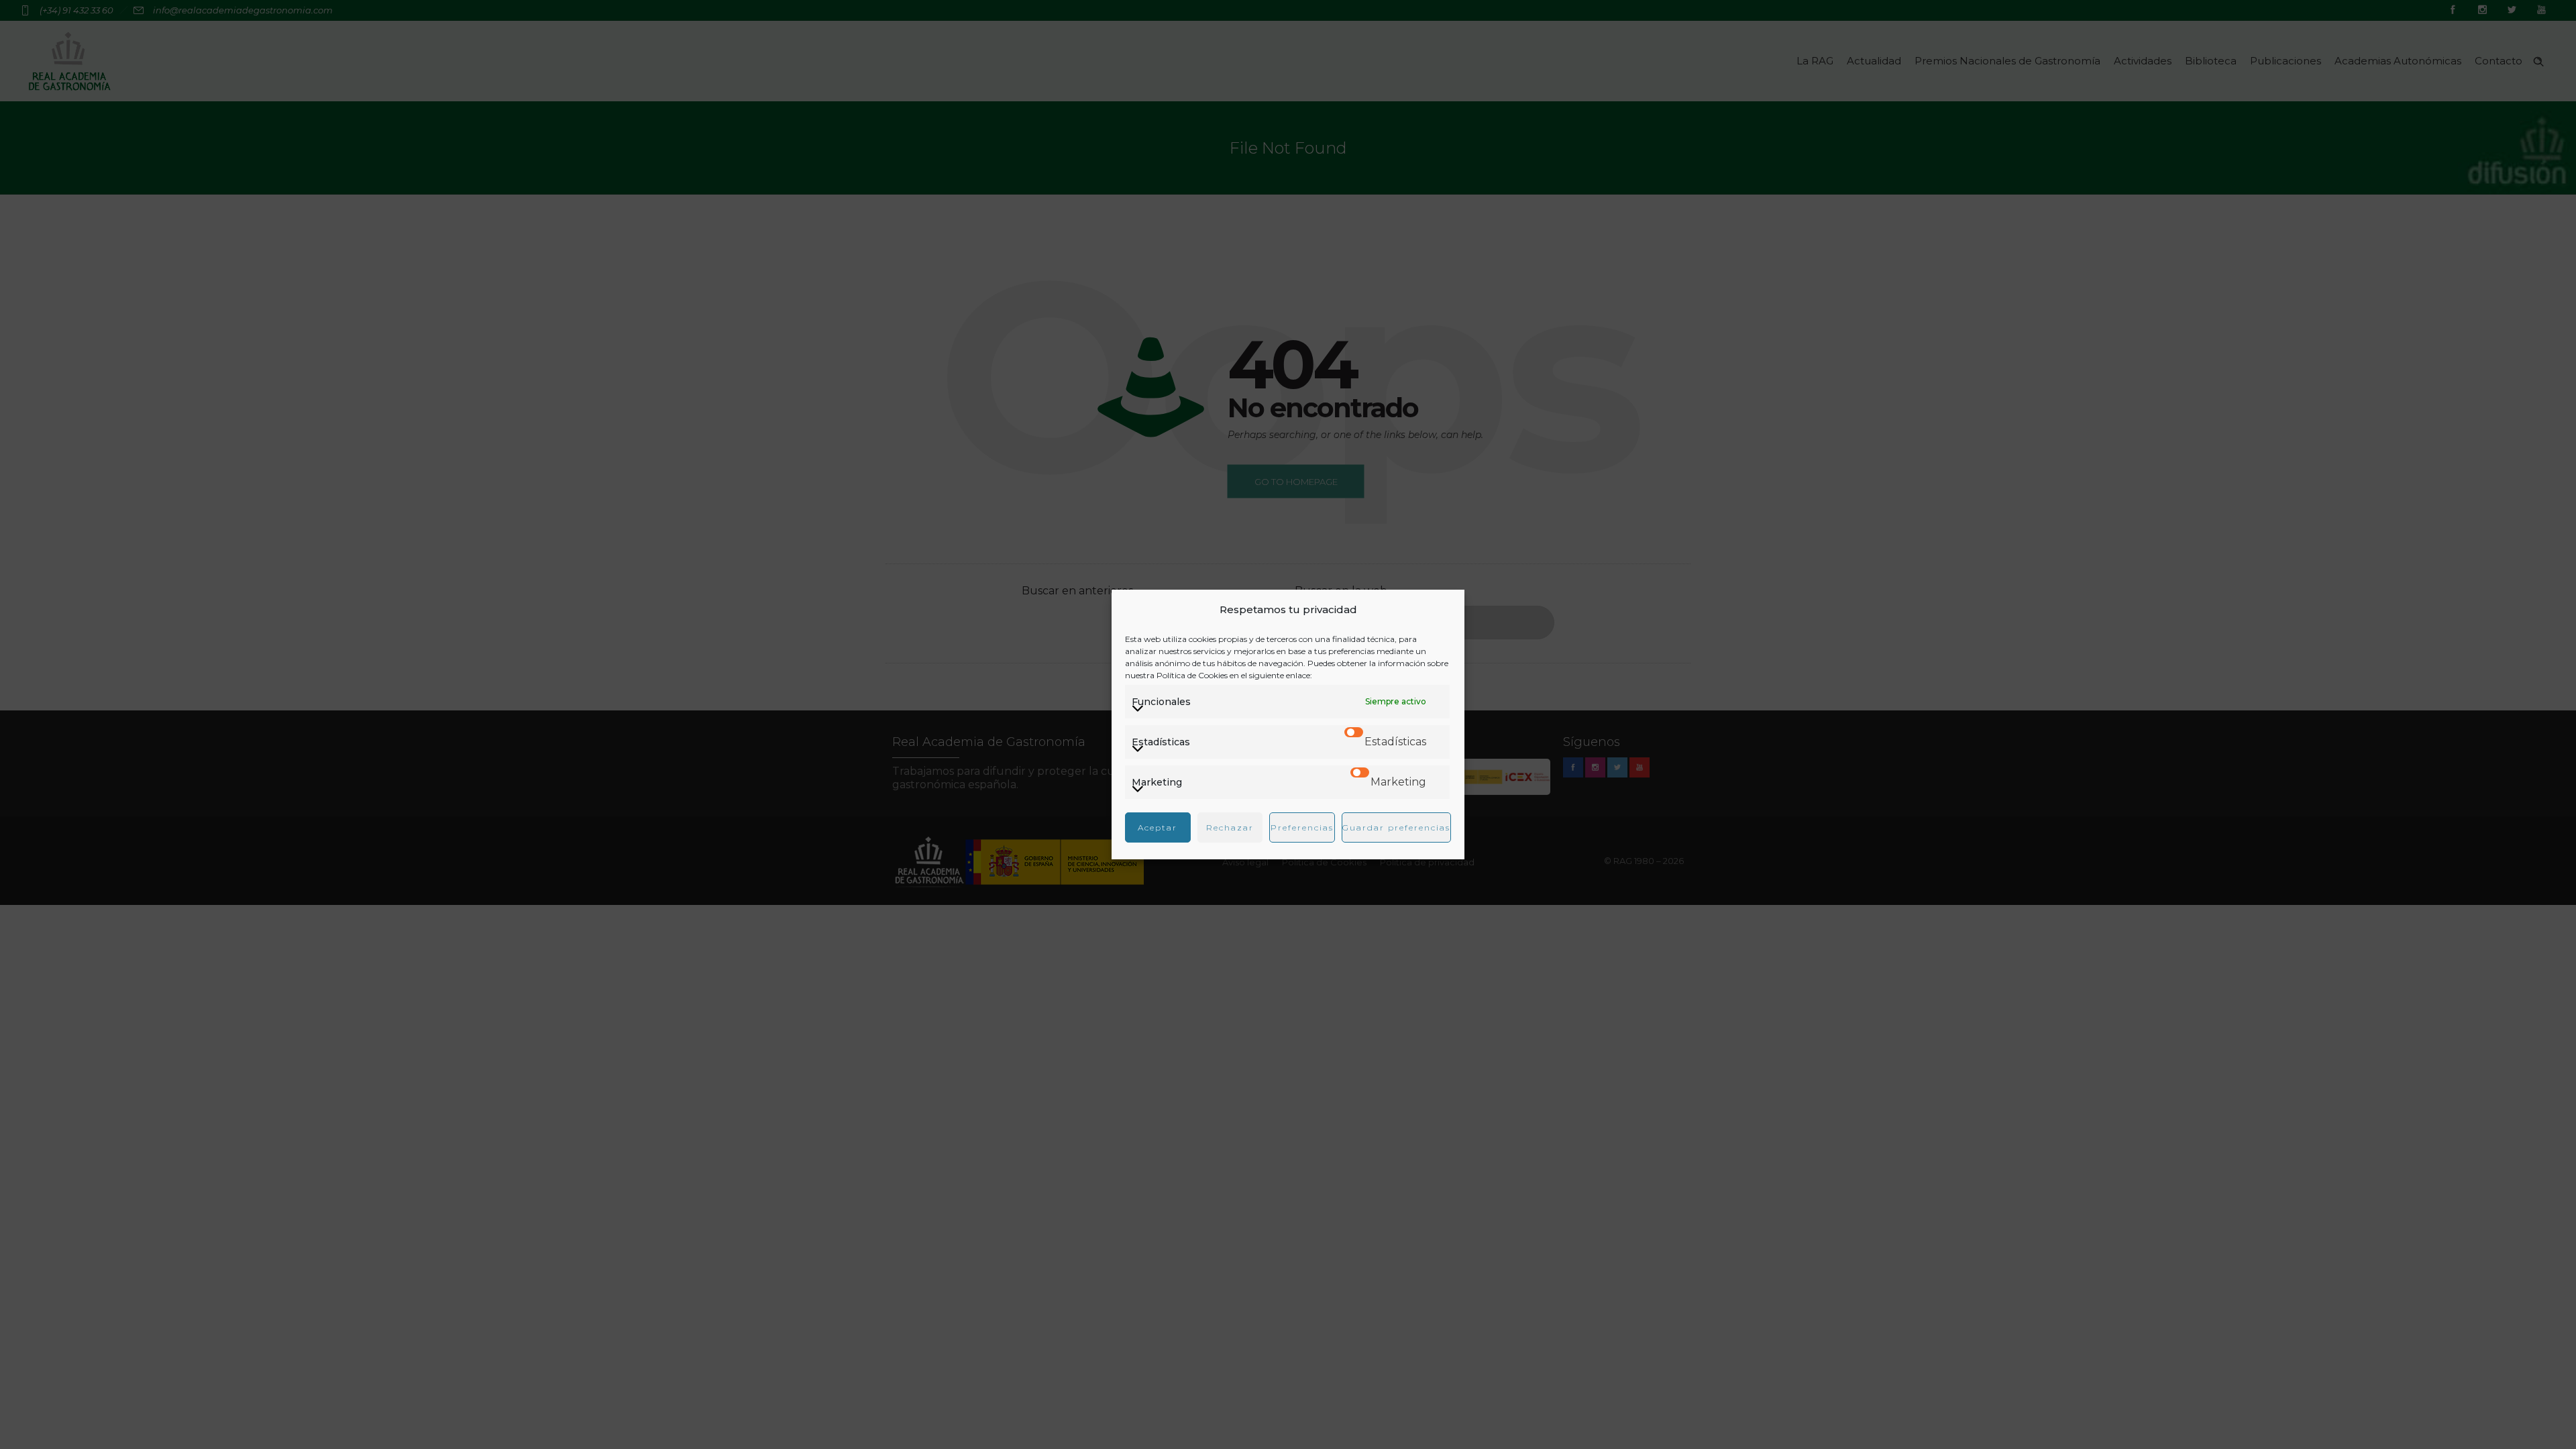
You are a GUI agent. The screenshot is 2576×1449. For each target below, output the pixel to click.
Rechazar (1230, 827)
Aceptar (1158, 827)
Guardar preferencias (1396, 827)
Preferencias (1302, 827)
